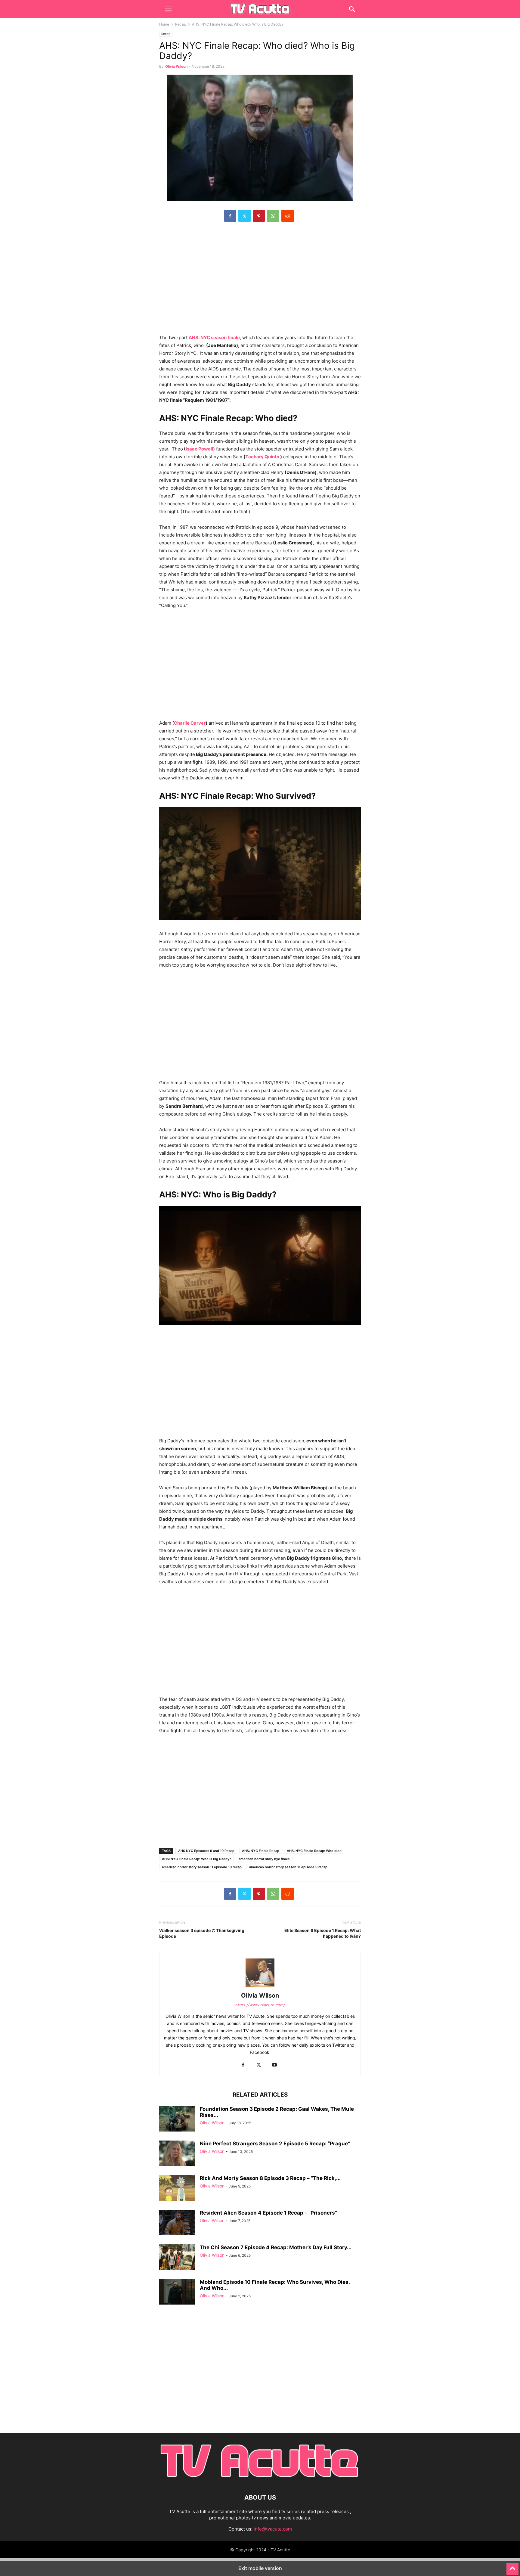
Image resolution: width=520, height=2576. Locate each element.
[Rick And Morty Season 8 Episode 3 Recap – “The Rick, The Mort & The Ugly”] (177, 2189)
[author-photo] (260, 1987)
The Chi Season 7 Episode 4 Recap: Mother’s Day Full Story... (276, 2247)
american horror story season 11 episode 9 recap (288, 1867)
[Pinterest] (259, 216)
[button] (168, 9)
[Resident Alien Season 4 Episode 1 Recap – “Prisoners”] (177, 2223)
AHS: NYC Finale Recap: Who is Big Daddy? (197, 1859)
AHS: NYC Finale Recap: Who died (314, 1851)
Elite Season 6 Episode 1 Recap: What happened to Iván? (323, 1933)
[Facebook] (230, 216)
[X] (245, 216)
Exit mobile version (260, 2568)
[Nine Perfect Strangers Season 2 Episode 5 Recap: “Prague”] (177, 2154)
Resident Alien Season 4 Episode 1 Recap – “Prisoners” (268, 2213)
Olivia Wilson (176, 66)
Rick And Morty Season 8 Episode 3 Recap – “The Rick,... (270, 2178)
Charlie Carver (190, 723)
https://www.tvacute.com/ (260, 2005)
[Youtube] (274, 2065)
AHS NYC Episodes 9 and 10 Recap (206, 1851)
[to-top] (512, 2566)
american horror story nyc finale (264, 1859)
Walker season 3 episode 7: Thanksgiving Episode (202, 1933)
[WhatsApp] (273, 216)
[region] (260, 281)
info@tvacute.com (273, 2529)
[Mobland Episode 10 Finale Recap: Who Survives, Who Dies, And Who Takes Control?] (177, 2293)
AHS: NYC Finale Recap (261, 1851)
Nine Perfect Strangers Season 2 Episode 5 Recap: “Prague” (275, 2144)
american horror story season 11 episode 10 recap (202, 1867)
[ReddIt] (288, 216)
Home (164, 24)
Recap (181, 24)
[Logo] (260, 2479)
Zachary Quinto (262, 457)
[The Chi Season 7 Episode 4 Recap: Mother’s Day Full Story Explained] (177, 2258)
